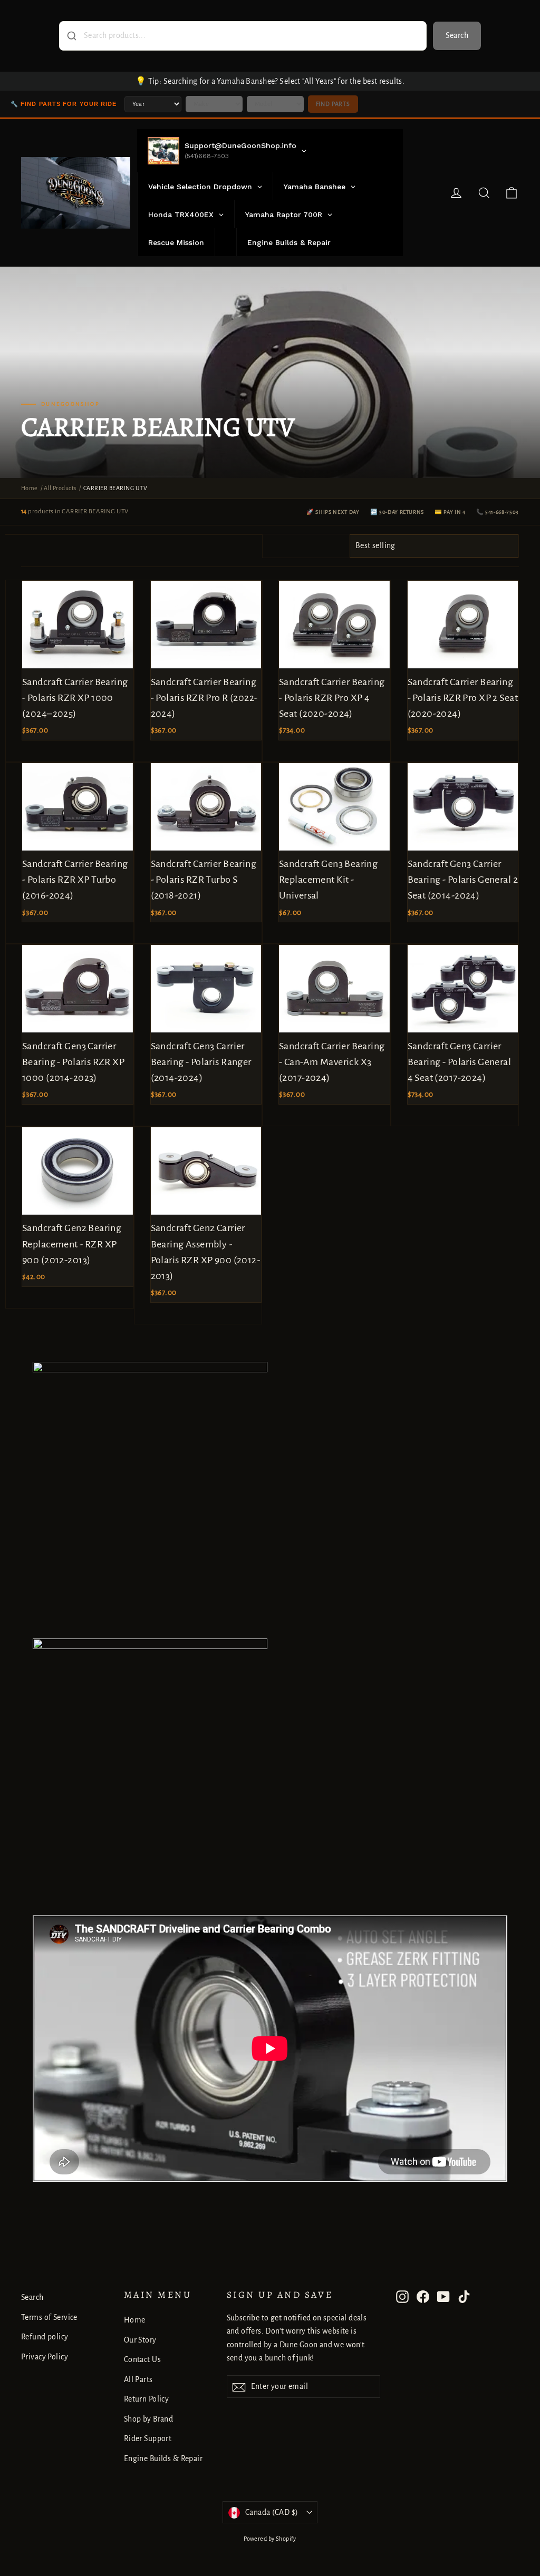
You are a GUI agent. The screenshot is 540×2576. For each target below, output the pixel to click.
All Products (60, 488)
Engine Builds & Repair (163, 2458)
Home (30, 488)
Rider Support (148, 2438)
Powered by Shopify (270, 2539)
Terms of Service (49, 2317)
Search (457, 35)
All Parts (138, 2379)
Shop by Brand (149, 2419)
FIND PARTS (333, 104)
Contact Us (142, 2359)
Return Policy (147, 2399)
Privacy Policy (45, 2357)
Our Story (140, 2340)
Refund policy (45, 2337)
